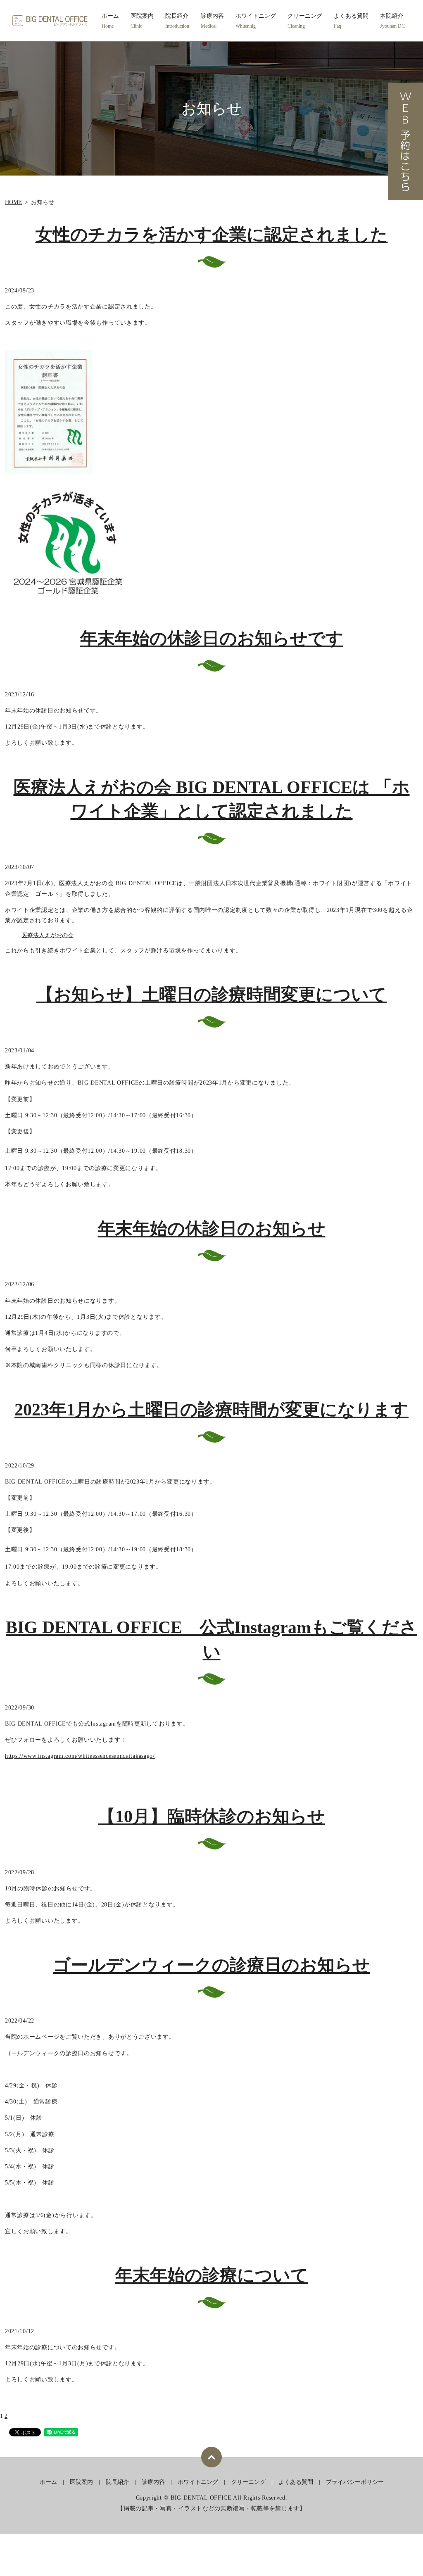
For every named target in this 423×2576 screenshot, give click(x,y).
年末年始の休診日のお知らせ (212, 1229)
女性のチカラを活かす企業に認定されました (212, 235)
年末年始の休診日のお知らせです (212, 639)
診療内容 (212, 21)
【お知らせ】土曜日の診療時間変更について (211, 995)
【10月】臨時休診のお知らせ (211, 1816)
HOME (13, 202)
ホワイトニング (256, 21)
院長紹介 (177, 21)
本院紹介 (392, 21)
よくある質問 (351, 21)
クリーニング (305, 21)
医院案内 (142, 21)
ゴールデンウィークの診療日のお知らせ (211, 1965)
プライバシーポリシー (355, 2482)
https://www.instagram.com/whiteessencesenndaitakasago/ (80, 1756)
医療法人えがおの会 (48, 935)
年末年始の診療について (212, 2275)
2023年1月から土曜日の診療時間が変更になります (211, 1410)
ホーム (110, 21)
